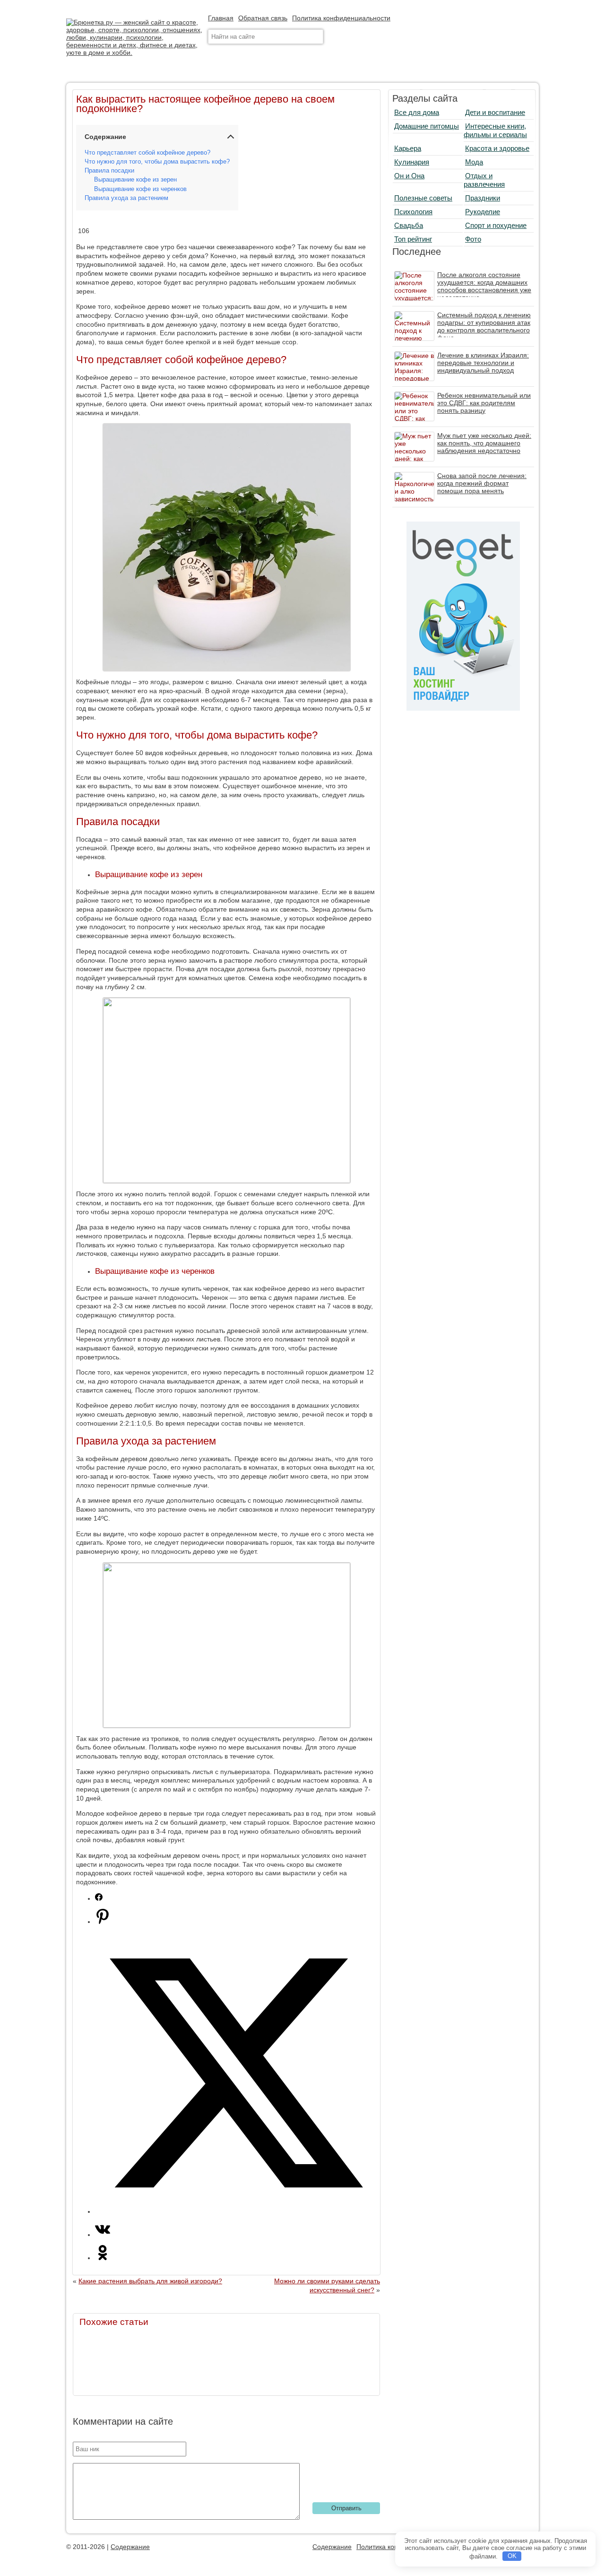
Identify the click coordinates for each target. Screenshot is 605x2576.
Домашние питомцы (427, 126)
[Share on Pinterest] (103, 1922)
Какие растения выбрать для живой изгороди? (150, 2281)
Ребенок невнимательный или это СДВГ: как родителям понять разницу (484, 403)
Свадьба (409, 225)
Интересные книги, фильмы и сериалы (495, 130)
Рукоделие (483, 212)
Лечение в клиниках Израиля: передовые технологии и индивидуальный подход (483, 363)
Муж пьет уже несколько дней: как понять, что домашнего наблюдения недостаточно (484, 443)
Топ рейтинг (413, 239)
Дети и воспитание (495, 112)
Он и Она (409, 176)
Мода (474, 162)
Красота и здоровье (497, 148)
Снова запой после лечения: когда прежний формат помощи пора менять (482, 483)
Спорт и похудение (496, 225)
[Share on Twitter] (236, 2211)
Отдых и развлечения (484, 180)
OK (512, 2556)
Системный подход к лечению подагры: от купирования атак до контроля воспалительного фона (484, 326)
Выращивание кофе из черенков (140, 189)
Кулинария (412, 162)
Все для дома (417, 112)
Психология (413, 212)
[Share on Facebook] (99, 1898)
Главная (221, 18)
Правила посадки (109, 171)
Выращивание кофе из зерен (135, 180)
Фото (473, 239)
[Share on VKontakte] (103, 2235)
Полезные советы (423, 198)
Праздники (483, 198)
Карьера (408, 148)
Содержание (130, 2547)
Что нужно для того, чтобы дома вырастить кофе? (157, 162)
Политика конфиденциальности (341, 18)
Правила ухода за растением (126, 198)
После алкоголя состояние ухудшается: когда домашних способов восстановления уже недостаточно (484, 286)
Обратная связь (263, 18)
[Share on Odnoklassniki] (103, 2258)
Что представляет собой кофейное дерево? (147, 153)
